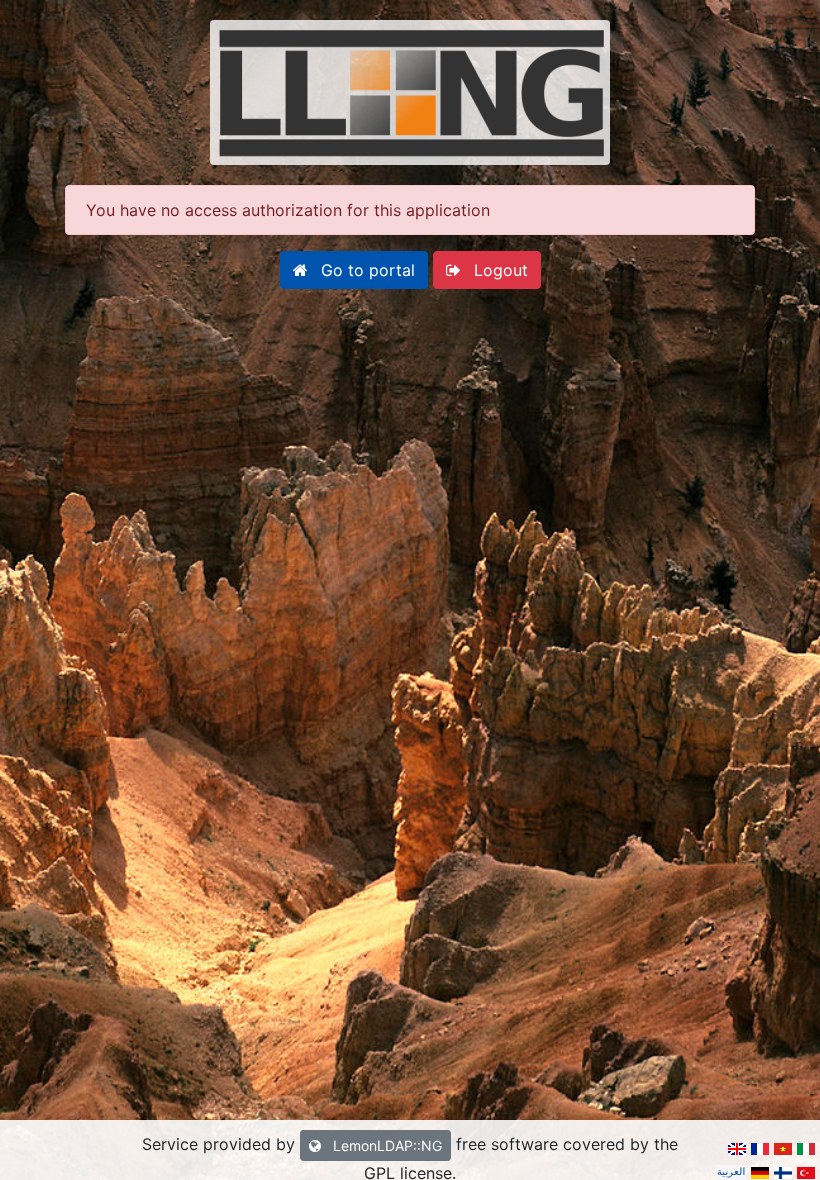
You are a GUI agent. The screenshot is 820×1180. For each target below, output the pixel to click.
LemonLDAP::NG (385, 1145)
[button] (354, 270)
